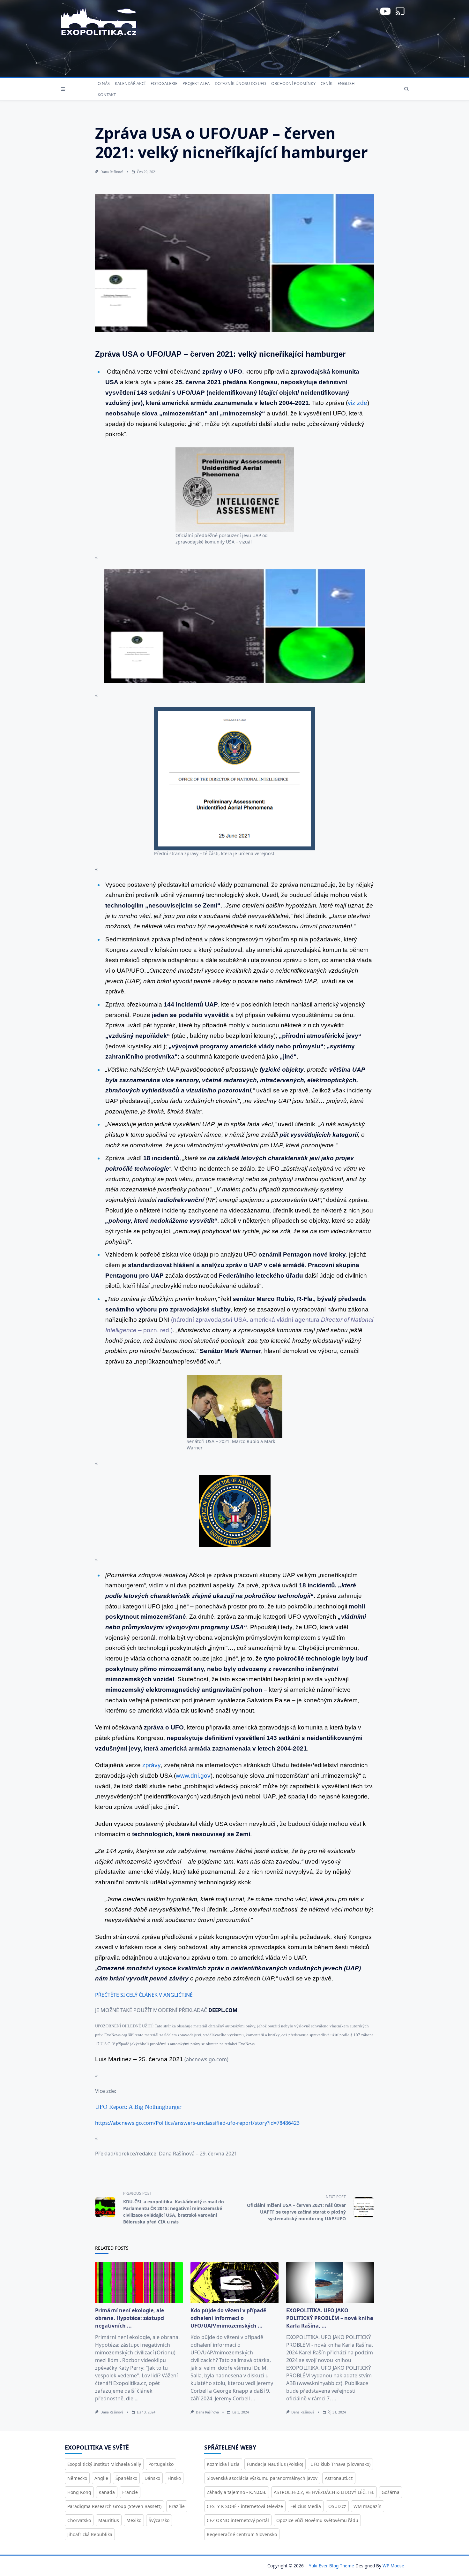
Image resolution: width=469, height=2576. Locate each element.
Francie (130, 2492)
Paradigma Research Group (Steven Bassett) (114, 2506)
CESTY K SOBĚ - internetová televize (245, 2506)
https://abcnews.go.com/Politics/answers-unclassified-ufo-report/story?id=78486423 (197, 2123)
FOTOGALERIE (164, 83)
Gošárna (391, 2492)
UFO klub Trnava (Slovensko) (340, 2464)
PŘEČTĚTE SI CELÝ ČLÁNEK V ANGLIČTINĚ (144, 1995)
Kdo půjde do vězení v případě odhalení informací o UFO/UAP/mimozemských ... (228, 2318)
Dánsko (152, 2478)
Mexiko (134, 2520)
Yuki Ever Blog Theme (331, 2566)
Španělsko (126, 2478)
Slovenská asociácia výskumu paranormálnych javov (262, 2478)
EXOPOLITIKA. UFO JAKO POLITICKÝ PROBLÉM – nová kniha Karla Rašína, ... (330, 2318)
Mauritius (109, 2520)
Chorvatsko (79, 2520)
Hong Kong (79, 2492)
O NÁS (104, 83)
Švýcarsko (159, 2520)
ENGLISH (346, 83)
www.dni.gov (193, 1776)
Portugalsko (161, 2464)
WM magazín (368, 2506)
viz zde (357, 403)
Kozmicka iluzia (223, 2464)
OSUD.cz (337, 2506)
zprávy (152, 1765)
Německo (77, 2478)
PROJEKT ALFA (196, 83)
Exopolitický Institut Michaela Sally (104, 2464)
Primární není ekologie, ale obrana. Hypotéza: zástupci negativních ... (130, 2318)
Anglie (101, 2478)
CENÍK (327, 83)
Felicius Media (306, 2506)
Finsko (174, 2478)
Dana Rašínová (112, 172)
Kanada (107, 2492)
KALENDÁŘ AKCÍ (130, 83)
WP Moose (393, 2566)
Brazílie (177, 2506)
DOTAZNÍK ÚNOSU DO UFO (240, 83)
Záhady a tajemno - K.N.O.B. (237, 2492)
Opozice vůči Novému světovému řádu (317, 2520)
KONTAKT (107, 95)
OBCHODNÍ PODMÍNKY (293, 83)
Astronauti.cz (339, 2478)
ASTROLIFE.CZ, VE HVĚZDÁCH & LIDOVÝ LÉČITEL (324, 2492)
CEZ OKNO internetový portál (238, 2520)
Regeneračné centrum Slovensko (242, 2534)
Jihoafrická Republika (90, 2534)
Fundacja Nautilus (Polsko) (275, 2464)
